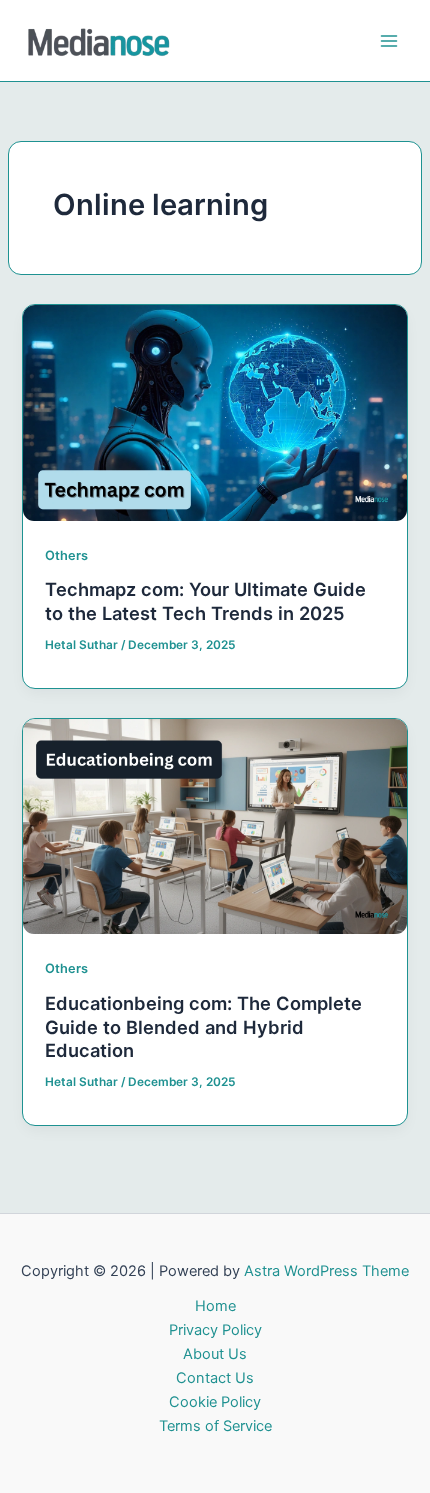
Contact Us (215, 1378)
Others (66, 555)
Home (215, 1306)
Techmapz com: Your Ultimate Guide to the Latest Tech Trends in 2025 (205, 601)
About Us (215, 1354)
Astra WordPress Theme (326, 1271)
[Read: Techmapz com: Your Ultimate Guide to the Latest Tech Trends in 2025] (214, 412)
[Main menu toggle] (389, 41)
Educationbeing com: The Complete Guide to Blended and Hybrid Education (203, 1026)
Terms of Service (215, 1426)
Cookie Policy (215, 1402)
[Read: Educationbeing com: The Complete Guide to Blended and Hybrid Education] (214, 825)
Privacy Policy (215, 1330)
